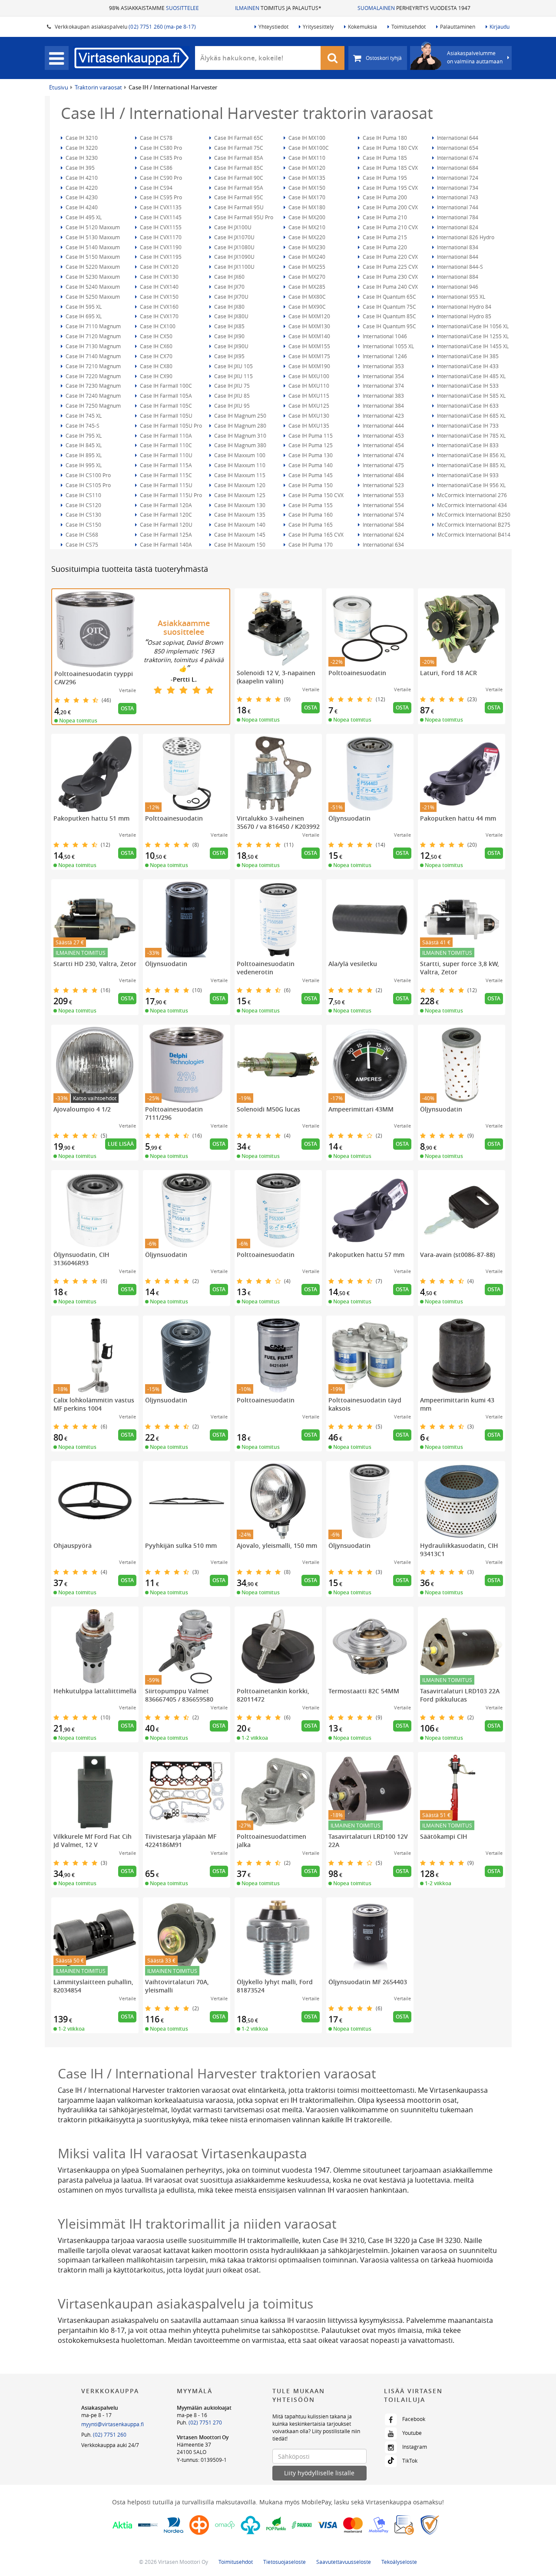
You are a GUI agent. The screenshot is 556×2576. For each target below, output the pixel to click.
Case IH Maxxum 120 (239, 485)
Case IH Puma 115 (310, 435)
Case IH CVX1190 (160, 247)
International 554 (383, 505)
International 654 (457, 148)
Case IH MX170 (306, 197)
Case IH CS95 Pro (160, 197)
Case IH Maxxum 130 (239, 505)
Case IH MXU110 (308, 386)
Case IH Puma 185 (384, 158)
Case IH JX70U (231, 297)
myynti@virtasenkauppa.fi (113, 2424)
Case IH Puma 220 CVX (390, 257)
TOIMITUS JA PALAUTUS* (278, 8)
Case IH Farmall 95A (238, 188)
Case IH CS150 (83, 524)
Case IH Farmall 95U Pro (243, 217)
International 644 (457, 138)
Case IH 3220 (81, 148)
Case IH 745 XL (83, 416)
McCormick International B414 (473, 534)
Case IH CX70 (156, 356)
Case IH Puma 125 (310, 445)
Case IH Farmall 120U (165, 524)
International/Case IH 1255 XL (472, 336)
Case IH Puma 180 (384, 138)
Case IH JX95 (229, 356)
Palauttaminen (458, 26)
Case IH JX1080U (234, 247)
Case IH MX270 (306, 277)
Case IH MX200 (306, 217)
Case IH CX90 (156, 376)
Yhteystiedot (273, 26)
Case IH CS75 (81, 544)
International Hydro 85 (463, 316)
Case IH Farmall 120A (165, 505)
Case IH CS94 (156, 188)
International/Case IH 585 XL (471, 396)
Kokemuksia (362, 26)
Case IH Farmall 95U (238, 207)
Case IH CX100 (157, 326)
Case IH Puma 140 (310, 465)
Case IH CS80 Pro (160, 148)
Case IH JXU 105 (233, 366)
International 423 (383, 416)
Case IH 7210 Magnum (93, 366)
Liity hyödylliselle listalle (319, 2473)
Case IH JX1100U (234, 267)
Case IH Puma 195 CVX (390, 188)
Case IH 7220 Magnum (93, 376)
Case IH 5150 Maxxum (92, 257)
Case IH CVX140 (159, 287)
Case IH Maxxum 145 (239, 534)
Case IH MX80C (306, 297)
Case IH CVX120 (159, 267)
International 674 (457, 158)
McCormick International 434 (471, 505)
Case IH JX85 (229, 326)
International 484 (383, 475)
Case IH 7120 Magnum (93, 336)
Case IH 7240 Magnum (93, 396)
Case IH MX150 (306, 188)
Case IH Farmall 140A (165, 544)
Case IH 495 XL (83, 217)
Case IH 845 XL (83, 445)
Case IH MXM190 (309, 366)
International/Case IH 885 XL (471, 465)
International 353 (383, 366)
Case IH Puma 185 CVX (390, 168)
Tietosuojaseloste (285, 2562)
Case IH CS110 (83, 495)
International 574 (383, 515)
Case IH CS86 (156, 168)
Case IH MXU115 (308, 396)
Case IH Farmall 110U (165, 455)
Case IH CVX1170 (160, 237)
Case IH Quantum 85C (389, 316)
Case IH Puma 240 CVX (390, 287)
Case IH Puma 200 (384, 197)
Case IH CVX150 (159, 297)
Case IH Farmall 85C (238, 168)
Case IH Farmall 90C (238, 178)
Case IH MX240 (306, 257)
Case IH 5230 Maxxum (92, 277)
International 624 (383, 534)
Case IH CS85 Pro (160, 158)
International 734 (457, 188)
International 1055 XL (388, 346)
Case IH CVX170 (159, 316)
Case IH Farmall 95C (238, 197)
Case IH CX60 (156, 346)
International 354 (383, 376)
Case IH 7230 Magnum (93, 386)
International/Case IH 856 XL (471, 455)
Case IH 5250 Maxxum (92, 297)
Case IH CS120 (83, 505)
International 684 (457, 168)
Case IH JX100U (232, 227)
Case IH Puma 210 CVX (390, 227)
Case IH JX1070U (234, 237)
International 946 (457, 287)
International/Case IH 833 (467, 445)
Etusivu (59, 87)
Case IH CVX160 (159, 307)
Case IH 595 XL (83, 307)
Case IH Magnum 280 (240, 425)
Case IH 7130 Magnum (93, 346)
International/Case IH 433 (467, 366)
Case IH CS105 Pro (88, 485)
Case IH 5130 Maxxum (92, 237)
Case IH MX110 (306, 158)
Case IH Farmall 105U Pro (170, 425)
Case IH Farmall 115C (165, 475)
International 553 (383, 495)
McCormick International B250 (473, 515)
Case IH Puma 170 (310, 544)
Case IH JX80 (229, 307)
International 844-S (459, 267)
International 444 (383, 425)
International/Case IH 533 (467, 386)
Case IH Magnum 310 (240, 435)
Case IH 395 (79, 168)
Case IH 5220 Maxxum (92, 267)
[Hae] (333, 58)
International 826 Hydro (465, 237)
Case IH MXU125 (308, 406)
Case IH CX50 (156, 336)
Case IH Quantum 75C (389, 307)
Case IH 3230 (81, 158)
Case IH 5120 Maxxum (92, 227)
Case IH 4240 (81, 207)
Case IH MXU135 (308, 425)
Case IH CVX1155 (160, 227)
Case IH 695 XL (83, 316)
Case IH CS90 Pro (160, 178)
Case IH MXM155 (309, 346)
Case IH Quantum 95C (389, 326)
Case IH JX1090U (234, 257)
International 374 (383, 386)
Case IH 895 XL (83, 455)
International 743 (457, 197)
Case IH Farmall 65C (238, 138)
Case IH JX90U (231, 346)
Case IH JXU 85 (231, 396)
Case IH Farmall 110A (165, 435)
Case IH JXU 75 (231, 386)
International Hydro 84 (463, 307)
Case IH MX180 (306, 207)
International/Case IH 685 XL (471, 416)
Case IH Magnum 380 (240, 445)
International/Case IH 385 (467, 356)
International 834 (457, 247)
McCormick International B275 (473, 524)
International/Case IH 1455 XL (472, 346)
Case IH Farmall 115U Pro (170, 495)
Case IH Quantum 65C (389, 297)
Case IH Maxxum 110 (239, 465)
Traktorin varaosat (98, 87)
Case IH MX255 (306, 267)
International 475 (383, 465)
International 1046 (384, 336)
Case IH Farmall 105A (165, 396)
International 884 (457, 277)
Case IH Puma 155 (310, 505)
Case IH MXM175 (309, 356)
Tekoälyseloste (399, 2562)
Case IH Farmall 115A (165, 465)
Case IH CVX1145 (160, 217)
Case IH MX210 (306, 227)
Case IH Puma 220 (384, 247)
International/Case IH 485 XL (471, 376)
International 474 (383, 455)
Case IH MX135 (306, 178)
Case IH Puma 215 (384, 237)
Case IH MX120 (306, 168)
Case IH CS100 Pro (88, 475)
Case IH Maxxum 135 (239, 515)
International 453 (383, 435)
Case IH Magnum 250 (240, 416)
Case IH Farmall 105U (165, 416)
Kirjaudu (500, 26)
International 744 (457, 207)
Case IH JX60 (229, 277)
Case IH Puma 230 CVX (390, 277)
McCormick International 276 (471, 495)
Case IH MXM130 (309, 326)
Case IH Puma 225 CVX (390, 267)
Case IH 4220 (81, 188)
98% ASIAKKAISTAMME (154, 8)
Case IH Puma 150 (310, 485)
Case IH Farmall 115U (165, 485)
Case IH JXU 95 (231, 406)
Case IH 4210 (81, 178)
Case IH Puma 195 (384, 178)
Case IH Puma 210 (384, 217)
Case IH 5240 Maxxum (92, 287)
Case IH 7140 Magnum (93, 356)
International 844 (457, 257)
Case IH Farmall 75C (238, 148)
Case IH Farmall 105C (165, 406)
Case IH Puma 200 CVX (390, 207)
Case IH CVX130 (159, 277)
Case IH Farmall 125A (165, 534)
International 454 (383, 445)
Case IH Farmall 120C (165, 515)
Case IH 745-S (82, 425)
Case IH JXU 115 (233, 376)
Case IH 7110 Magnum (93, 326)
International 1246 (384, 356)
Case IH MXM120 (309, 316)
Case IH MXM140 (309, 336)
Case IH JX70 (229, 287)
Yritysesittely (318, 26)
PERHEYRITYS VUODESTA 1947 (414, 8)
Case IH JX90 (229, 336)
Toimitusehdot (409, 26)
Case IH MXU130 (308, 416)
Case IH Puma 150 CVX (315, 495)
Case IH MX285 (306, 287)
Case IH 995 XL (83, 465)
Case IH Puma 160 (310, 515)
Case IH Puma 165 (310, 524)
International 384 (383, 406)
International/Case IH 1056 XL (472, 326)
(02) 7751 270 (205, 2422)
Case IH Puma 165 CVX (315, 534)
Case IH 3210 (81, 138)
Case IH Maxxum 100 (239, 455)
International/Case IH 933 (467, 475)
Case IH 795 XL (83, 435)
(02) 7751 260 (110, 2434)
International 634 (383, 544)
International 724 (457, 178)
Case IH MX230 (306, 247)
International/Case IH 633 (467, 406)
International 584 (383, 524)
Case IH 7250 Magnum (93, 406)
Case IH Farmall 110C (165, 445)
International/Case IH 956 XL (471, 485)
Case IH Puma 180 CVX (390, 148)
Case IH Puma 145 (310, 475)
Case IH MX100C (308, 148)
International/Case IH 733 (467, 425)
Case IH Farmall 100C (165, 386)
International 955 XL (460, 297)
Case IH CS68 (81, 534)
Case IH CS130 (83, 515)
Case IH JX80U (231, 316)
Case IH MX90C (306, 307)
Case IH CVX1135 (160, 207)
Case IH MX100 (306, 138)
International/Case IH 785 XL (471, 435)
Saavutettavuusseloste (344, 2562)
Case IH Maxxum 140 (239, 524)
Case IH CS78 (156, 138)
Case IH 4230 (81, 197)
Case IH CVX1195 (160, 257)
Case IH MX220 (306, 237)
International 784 (457, 217)
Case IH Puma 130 (310, 455)
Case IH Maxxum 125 (239, 495)
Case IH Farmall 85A (238, 158)
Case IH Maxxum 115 (239, 475)
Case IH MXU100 (308, 376)
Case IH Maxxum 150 (239, 544)
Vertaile (127, 690)
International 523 (383, 485)
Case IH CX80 (156, 366)
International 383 (383, 396)
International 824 (457, 227)
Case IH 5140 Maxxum (92, 247)
